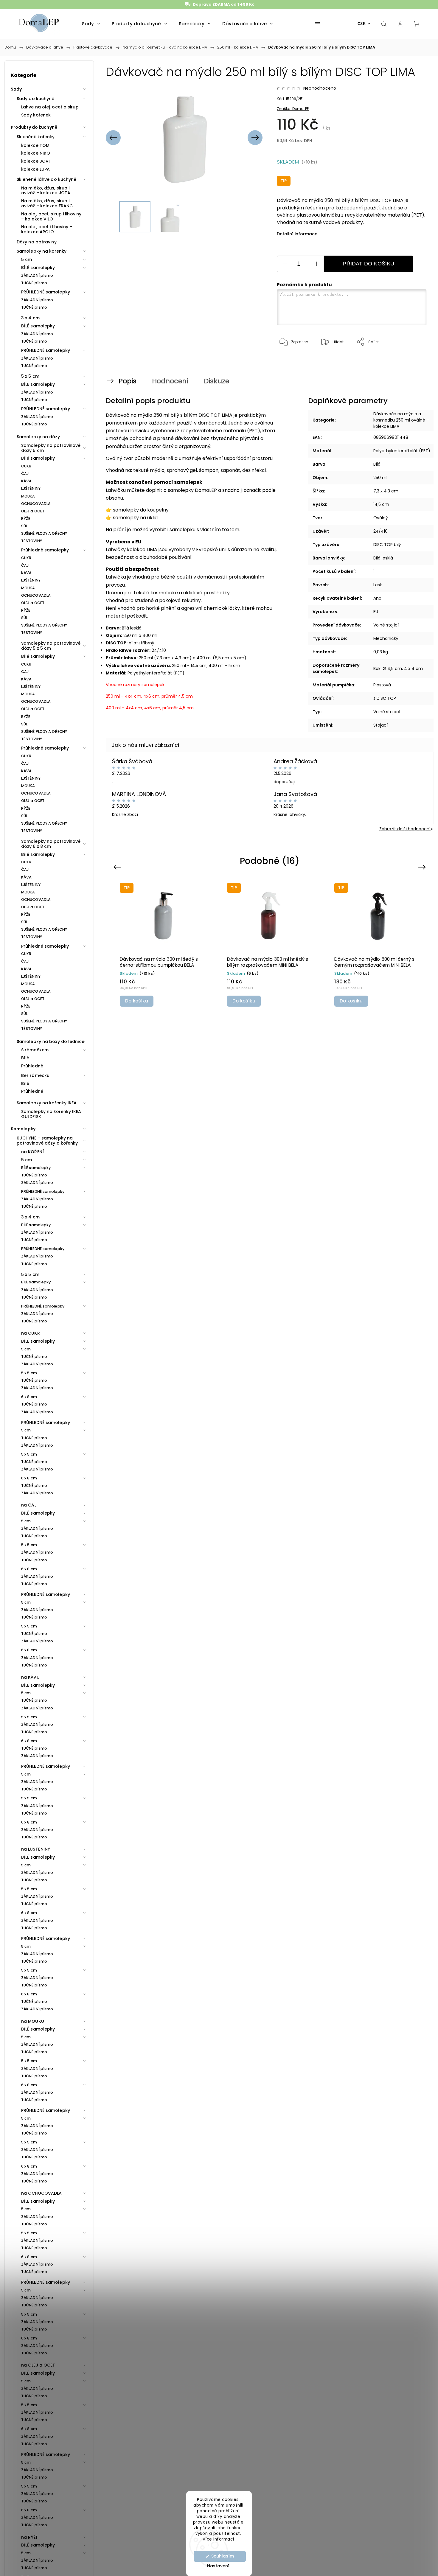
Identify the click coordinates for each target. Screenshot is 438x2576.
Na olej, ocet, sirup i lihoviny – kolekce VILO (51, 216)
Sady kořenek (36, 115)
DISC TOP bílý (387, 545)
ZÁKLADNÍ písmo (37, 275)
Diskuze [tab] (216, 381)
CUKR (26, 466)
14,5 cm (381, 504)
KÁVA (26, 481)
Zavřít (413, 362)
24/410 (380, 531)
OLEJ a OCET (33, 511)
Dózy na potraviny (37, 242)
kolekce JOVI (35, 161)
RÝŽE (26, 519)
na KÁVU (30, 1677)
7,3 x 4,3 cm (386, 491)
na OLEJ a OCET (38, 2365)
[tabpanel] (163, 944)
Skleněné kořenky (36, 137)
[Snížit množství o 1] (285, 264)
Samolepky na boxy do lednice (51, 1041)
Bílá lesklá (383, 558)
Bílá (377, 464)
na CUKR (31, 1333)
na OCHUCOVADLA (41, 2193)
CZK (362, 24)
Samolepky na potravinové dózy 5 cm (51, 448)
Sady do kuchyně (36, 99)
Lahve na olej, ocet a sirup (50, 107)
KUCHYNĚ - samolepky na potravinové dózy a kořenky (47, 1141)
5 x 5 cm (30, 376)
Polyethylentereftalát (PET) (402, 451)
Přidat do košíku (368, 264)
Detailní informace (297, 234)
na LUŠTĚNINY (36, 1849)
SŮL (24, 526)
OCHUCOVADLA (36, 504)
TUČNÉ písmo (34, 283)
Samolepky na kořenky (42, 251)
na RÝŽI (29, 2537)
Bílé (25, 1058)
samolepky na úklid (135, 518)
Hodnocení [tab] (170, 381)
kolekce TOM (35, 145)
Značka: (293, 109)
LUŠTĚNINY (31, 488)
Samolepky (23, 1129)
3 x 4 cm (30, 318)
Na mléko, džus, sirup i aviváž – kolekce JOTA (46, 191)
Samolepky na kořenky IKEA (47, 1103)
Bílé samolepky (38, 458)
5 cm (27, 259)
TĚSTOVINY (32, 541)
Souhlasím (223, 2556)
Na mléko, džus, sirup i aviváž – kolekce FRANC (47, 203)
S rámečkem (35, 1050)
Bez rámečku (35, 1075)
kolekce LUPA (35, 169)
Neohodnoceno (320, 88)
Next (423, 867)
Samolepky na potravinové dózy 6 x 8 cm (51, 844)
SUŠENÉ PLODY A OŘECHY (44, 533)
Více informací (218, 2539)
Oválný (381, 518)
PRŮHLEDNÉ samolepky (46, 292)
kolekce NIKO (36, 153)
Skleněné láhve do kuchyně (47, 179)
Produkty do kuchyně (34, 127)
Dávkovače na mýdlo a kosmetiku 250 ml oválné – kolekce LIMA (401, 420)
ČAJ (25, 474)
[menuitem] (91, 24)
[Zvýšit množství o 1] (316, 264)
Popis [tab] (128, 381)
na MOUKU (33, 2021)
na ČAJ (29, 1505)
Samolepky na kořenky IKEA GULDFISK (51, 1114)
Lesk (378, 585)
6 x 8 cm (29, 1397)
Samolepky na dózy (38, 437)
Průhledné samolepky (45, 550)
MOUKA (28, 496)
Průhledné (32, 1066)
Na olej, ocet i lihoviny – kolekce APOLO (47, 229)
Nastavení (218, 2566)
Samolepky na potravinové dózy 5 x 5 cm (51, 646)
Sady (16, 89)
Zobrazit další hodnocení (405, 829)
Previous (118, 867)
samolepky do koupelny (141, 510)
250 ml (380, 478)
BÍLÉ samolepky (38, 268)
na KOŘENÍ (32, 1152)
